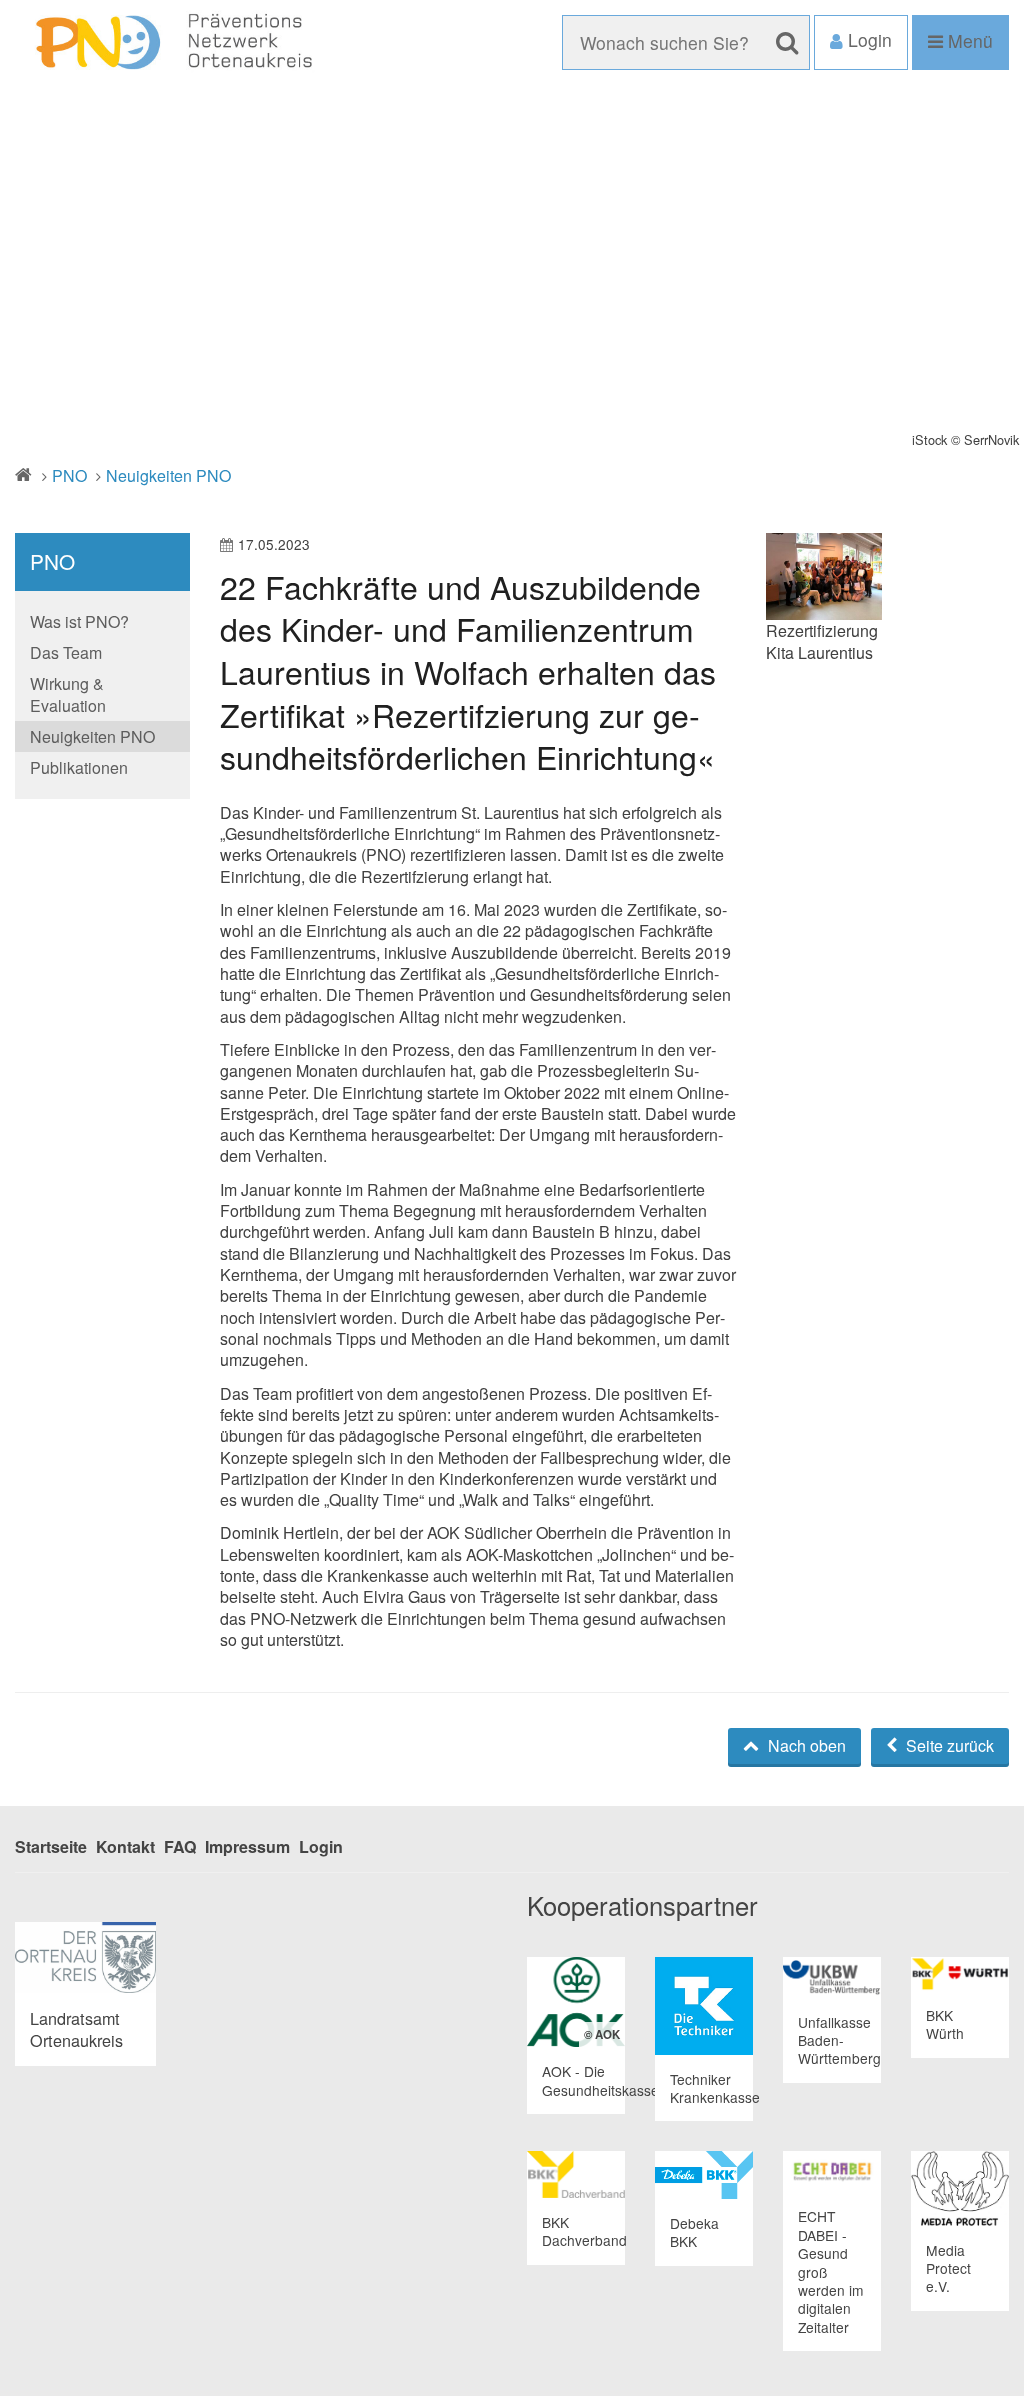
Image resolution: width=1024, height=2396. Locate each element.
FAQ (180, 1846)
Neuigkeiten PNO (168, 475)
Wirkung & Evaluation (68, 694)
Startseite (51, 1846)
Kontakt (125, 1846)
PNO (69, 475)
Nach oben (805, 1745)
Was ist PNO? (79, 621)
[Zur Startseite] (170, 42)
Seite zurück (948, 1745)
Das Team (66, 652)
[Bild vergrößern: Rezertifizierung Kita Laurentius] (824, 576)
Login (321, 1846)
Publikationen (79, 767)
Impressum (247, 1846)
